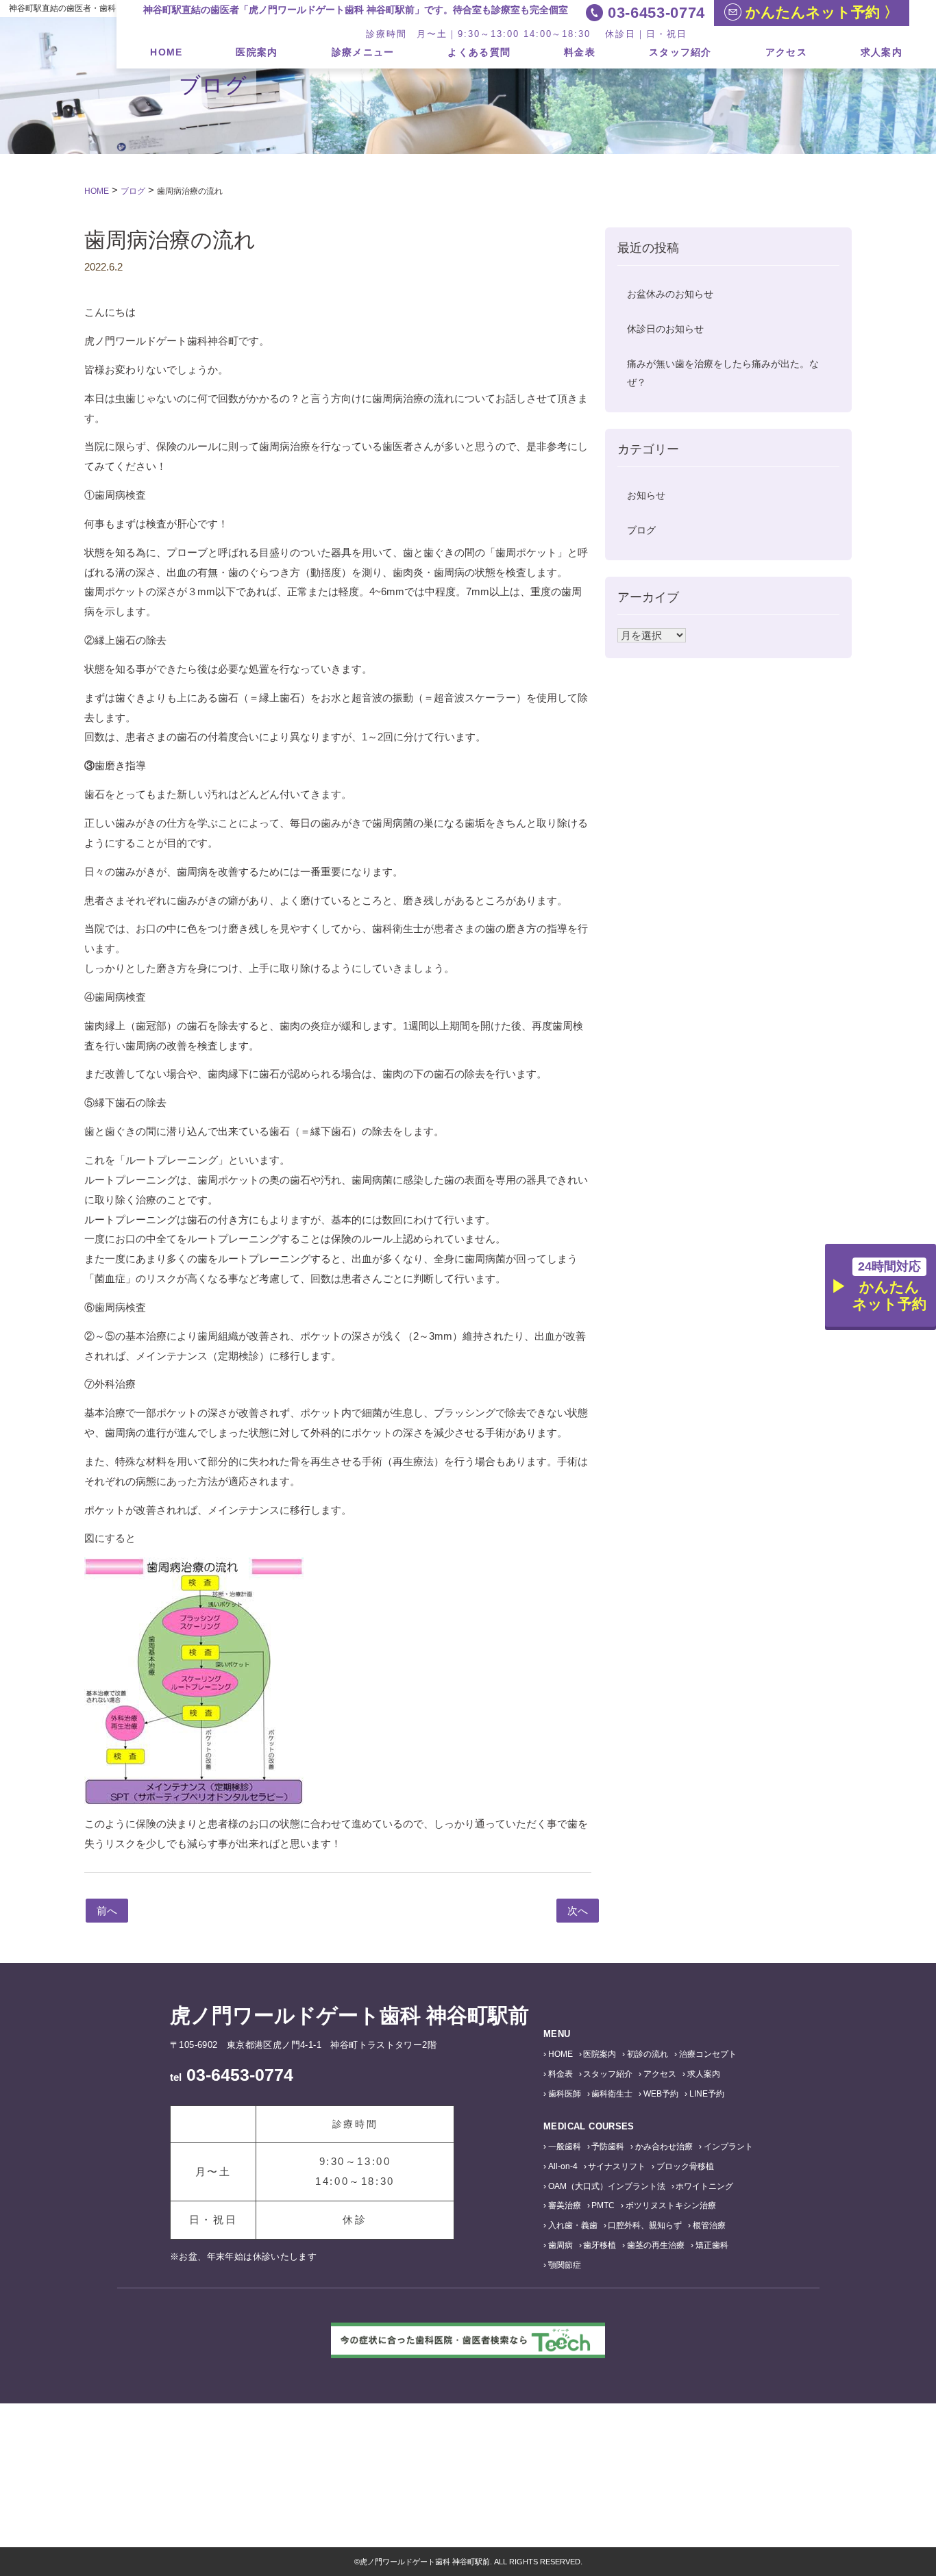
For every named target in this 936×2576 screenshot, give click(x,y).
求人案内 (882, 52)
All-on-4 (563, 2166)
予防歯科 (608, 2147)
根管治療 (709, 2225)
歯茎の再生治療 (656, 2245)
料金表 (580, 52)
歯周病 (561, 2245)
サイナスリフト (617, 2166)
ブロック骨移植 (685, 2166)
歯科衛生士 (612, 2094)
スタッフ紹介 (680, 52)
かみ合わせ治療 (664, 2147)
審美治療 (565, 2205)
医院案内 (257, 52)
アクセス (786, 52)
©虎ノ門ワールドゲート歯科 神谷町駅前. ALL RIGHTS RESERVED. (468, 2562)
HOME (166, 52)
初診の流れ (648, 2054)
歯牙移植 (600, 2245)
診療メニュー (363, 52)
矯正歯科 (712, 2245)
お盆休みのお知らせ (670, 294)
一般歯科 (565, 2147)
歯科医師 (565, 2094)
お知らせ (646, 495)
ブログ (641, 530)
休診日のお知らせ (665, 329)
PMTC (603, 2205)
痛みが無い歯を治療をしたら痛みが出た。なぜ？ (723, 373)
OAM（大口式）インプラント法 (607, 2186)
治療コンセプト (708, 2054)
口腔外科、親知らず (645, 2225)
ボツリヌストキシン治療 (671, 2205)
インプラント (728, 2147)
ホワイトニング (704, 2186)
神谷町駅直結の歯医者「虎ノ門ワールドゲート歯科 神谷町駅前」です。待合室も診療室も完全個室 (356, 10)
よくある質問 (479, 52)
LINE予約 (707, 2094)
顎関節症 (565, 2265)
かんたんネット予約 (889, 1286)
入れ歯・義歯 (573, 2225)
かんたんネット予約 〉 (820, 12)
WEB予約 (661, 2094)
